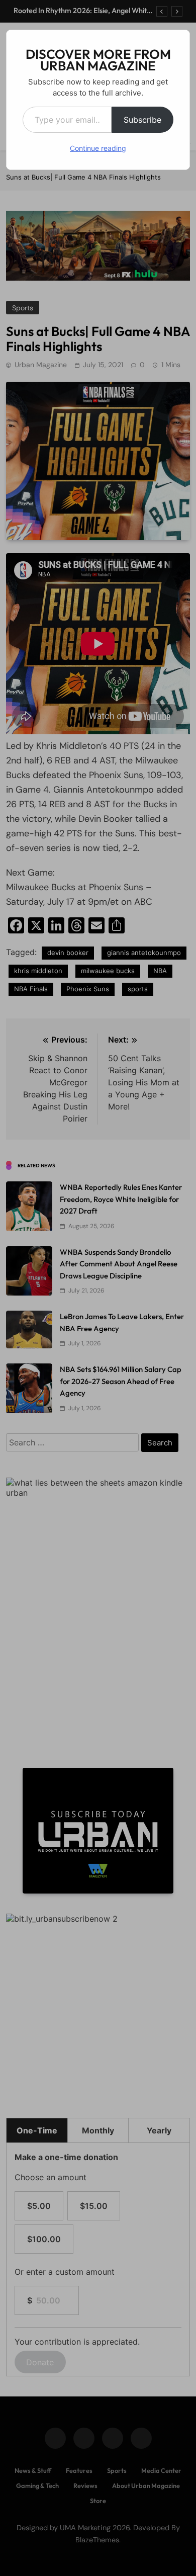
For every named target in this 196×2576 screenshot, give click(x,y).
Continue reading (98, 148)
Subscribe (142, 120)
